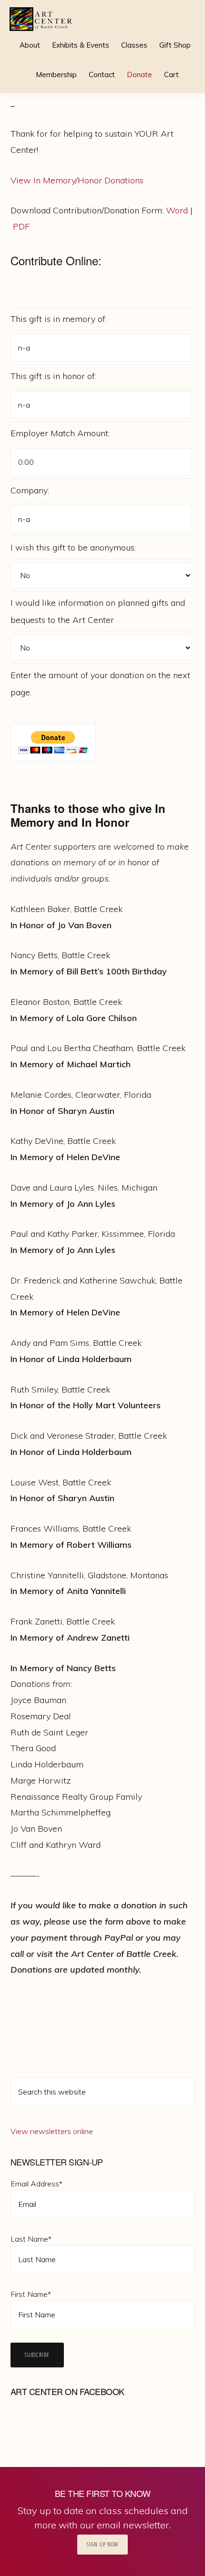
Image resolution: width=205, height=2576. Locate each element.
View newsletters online (52, 2131)
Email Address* (36, 2184)
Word (177, 210)
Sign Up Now (102, 2544)
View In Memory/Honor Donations (77, 180)
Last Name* (31, 2239)
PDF (21, 226)
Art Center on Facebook (67, 2391)
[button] (191, 68)
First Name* (31, 2294)
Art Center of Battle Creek (41, 19)
